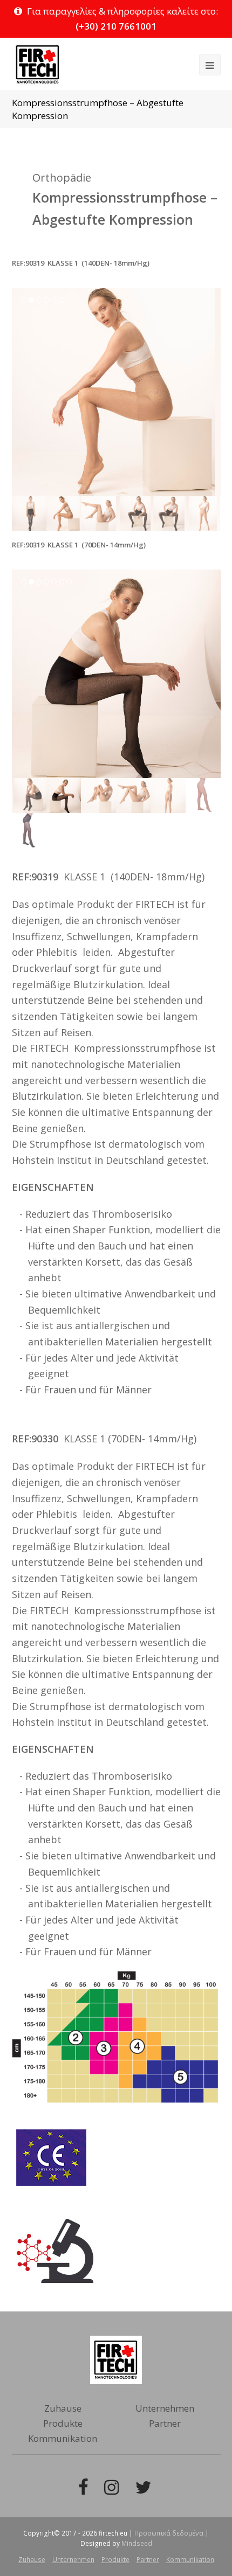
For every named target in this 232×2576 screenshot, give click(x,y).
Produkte (63, 2423)
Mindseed (137, 2543)
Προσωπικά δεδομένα (169, 2533)
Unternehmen (165, 2408)
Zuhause (63, 2408)
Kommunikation (63, 2438)
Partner (165, 2423)
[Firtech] (37, 64)
